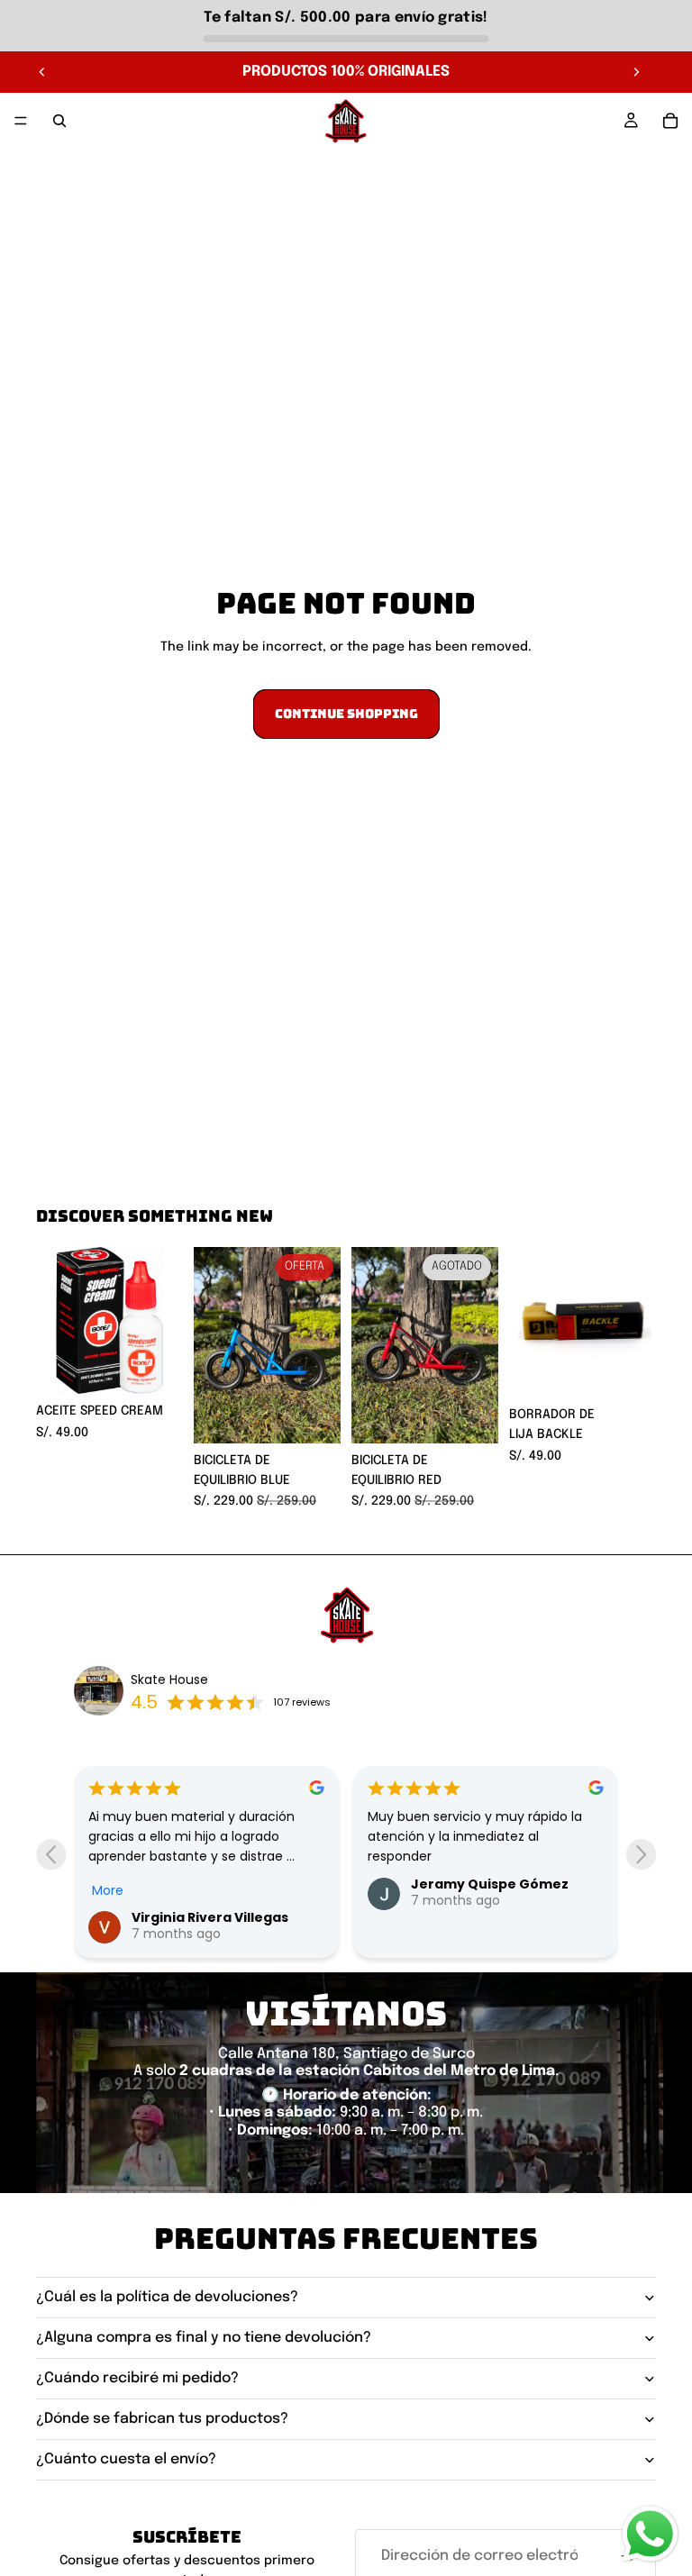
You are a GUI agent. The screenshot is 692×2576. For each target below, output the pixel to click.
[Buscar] (59, 121)
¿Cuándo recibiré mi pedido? (137, 2378)
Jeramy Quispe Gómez (490, 1884)
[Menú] (21, 121)
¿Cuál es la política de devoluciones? (167, 2297)
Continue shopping (346, 714)
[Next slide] (641, 1855)
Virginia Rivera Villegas (210, 1917)
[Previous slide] (51, 1855)
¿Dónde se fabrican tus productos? (162, 2419)
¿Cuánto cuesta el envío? (126, 2459)
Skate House (169, 1679)
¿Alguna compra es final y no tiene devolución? (204, 2338)
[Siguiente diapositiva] (636, 72)
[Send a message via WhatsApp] (650, 2534)
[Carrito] (670, 121)
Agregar (170, 1366)
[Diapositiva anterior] (42, 72)
